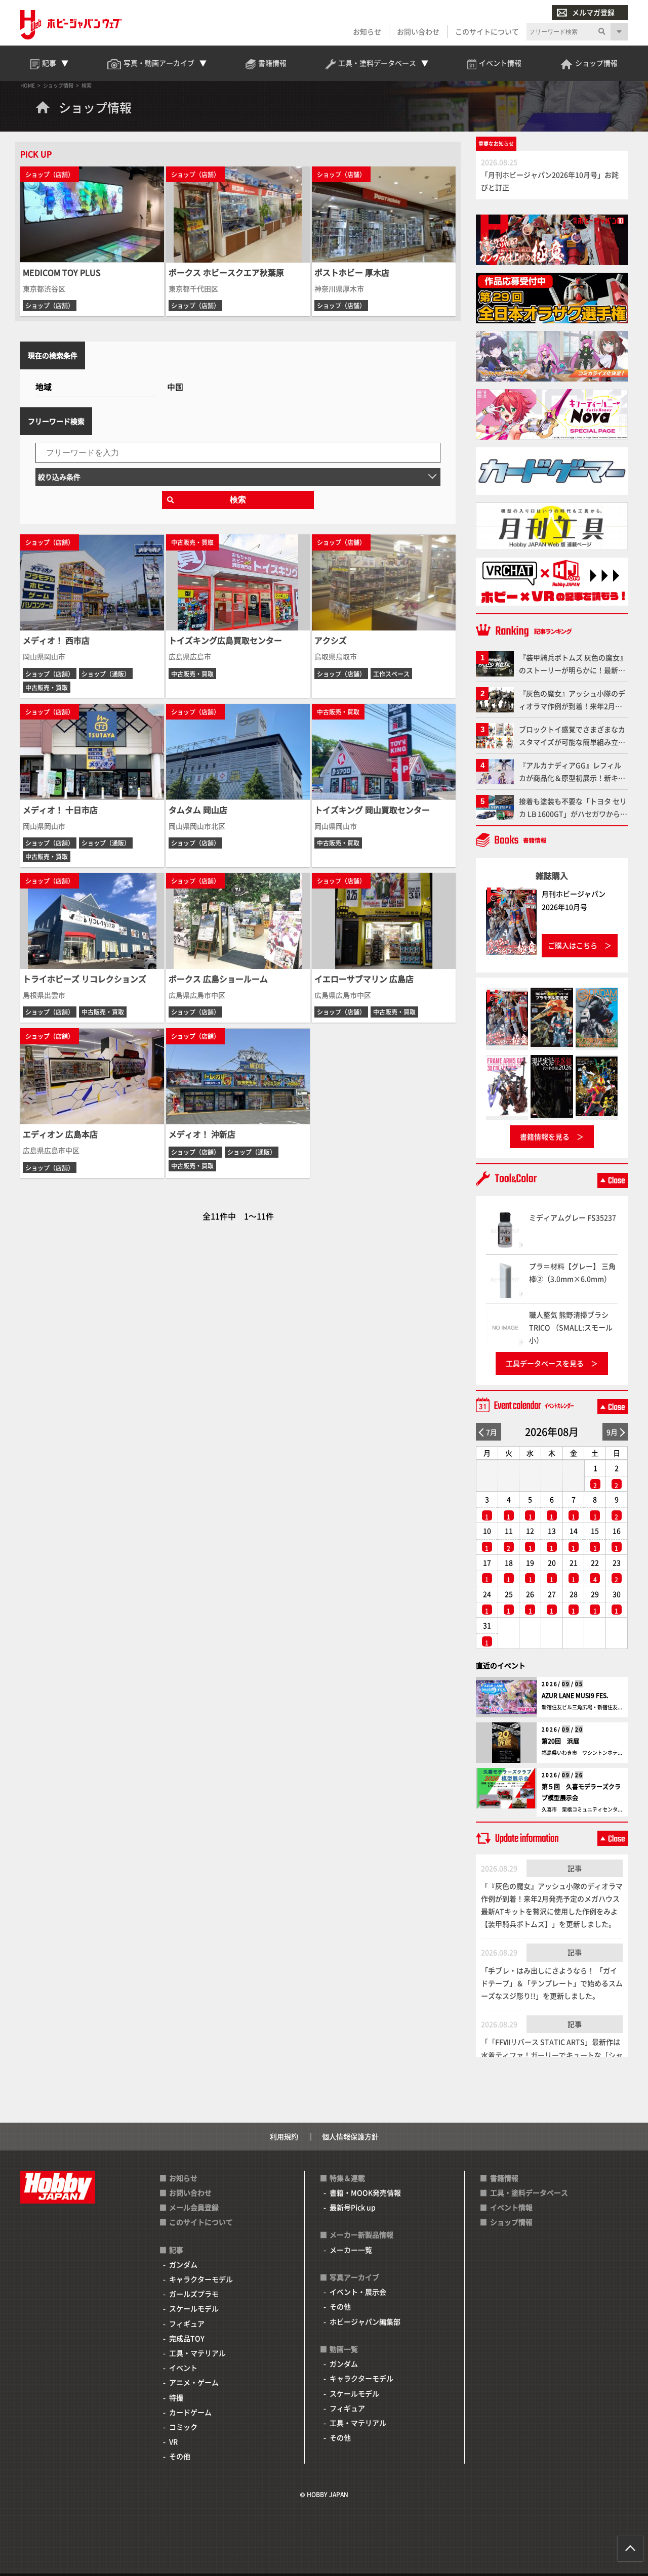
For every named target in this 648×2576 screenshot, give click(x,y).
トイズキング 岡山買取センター (372, 810)
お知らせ (367, 31)
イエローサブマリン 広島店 (364, 979)
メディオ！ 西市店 (56, 640)
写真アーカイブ (354, 2277)
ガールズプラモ (194, 2294)
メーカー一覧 (351, 2250)
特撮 (176, 2397)
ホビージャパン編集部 (365, 2321)
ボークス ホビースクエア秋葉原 (226, 272)
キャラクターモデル (201, 2279)
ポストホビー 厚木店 (352, 272)
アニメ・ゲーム (194, 2382)
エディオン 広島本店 (60, 1134)
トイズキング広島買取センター (225, 640)
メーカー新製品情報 (361, 2234)
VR (173, 2441)
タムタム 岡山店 (198, 810)
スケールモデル (194, 2308)
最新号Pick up (353, 2207)
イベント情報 (511, 2207)
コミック (183, 2427)
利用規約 (284, 2136)
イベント (183, 2368)
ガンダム (183, 2264)
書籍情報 (504, 2178)
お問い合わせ (418, 31)
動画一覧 (344, 2349)
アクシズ (331, 640)
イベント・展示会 (358, 2292)
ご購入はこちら (573, 945)
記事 (575, 1868)
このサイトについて (487, 31)
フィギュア (187, 2324)
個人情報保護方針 (350, 2136)
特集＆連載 (347, 2178)
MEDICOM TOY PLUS (62, 272)
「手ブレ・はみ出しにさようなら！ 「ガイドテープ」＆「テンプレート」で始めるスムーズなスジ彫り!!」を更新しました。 (552, 1983)
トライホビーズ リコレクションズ (85, 979)
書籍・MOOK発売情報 (365, 2192)
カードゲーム (190, 2412)
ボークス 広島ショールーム (218, 979)
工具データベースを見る (545, 1363)
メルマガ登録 (593, 12)
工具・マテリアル (197, 2353)
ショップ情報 (511, 2222)
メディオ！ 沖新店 (202, 1134)
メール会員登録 (194, 2207)
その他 (180, 2456)
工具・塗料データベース (529, 2192)
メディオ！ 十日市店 (60, 810)
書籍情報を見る (545, 1136)
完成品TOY (187, 2338)
